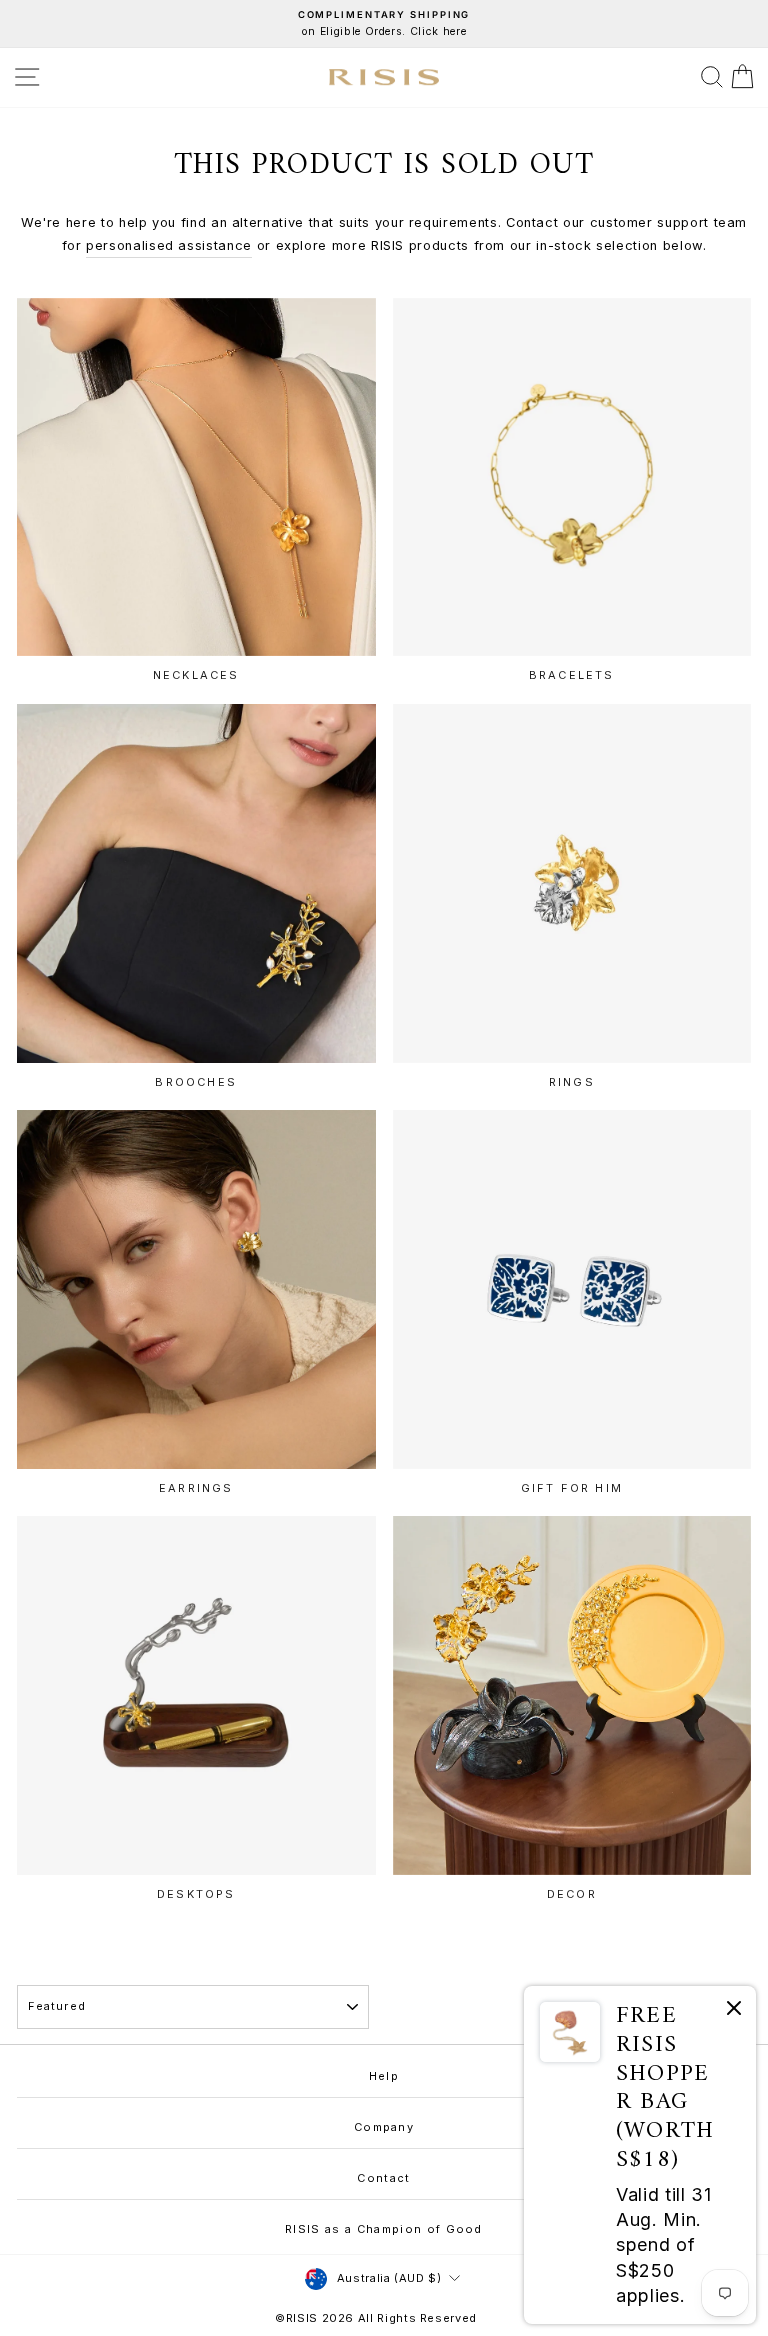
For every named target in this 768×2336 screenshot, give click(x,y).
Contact (383, 2178)
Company (384, 2127)
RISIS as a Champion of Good (384, 2229)
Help (384, 2076)
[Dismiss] (734, 2011)
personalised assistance (169, 245)
